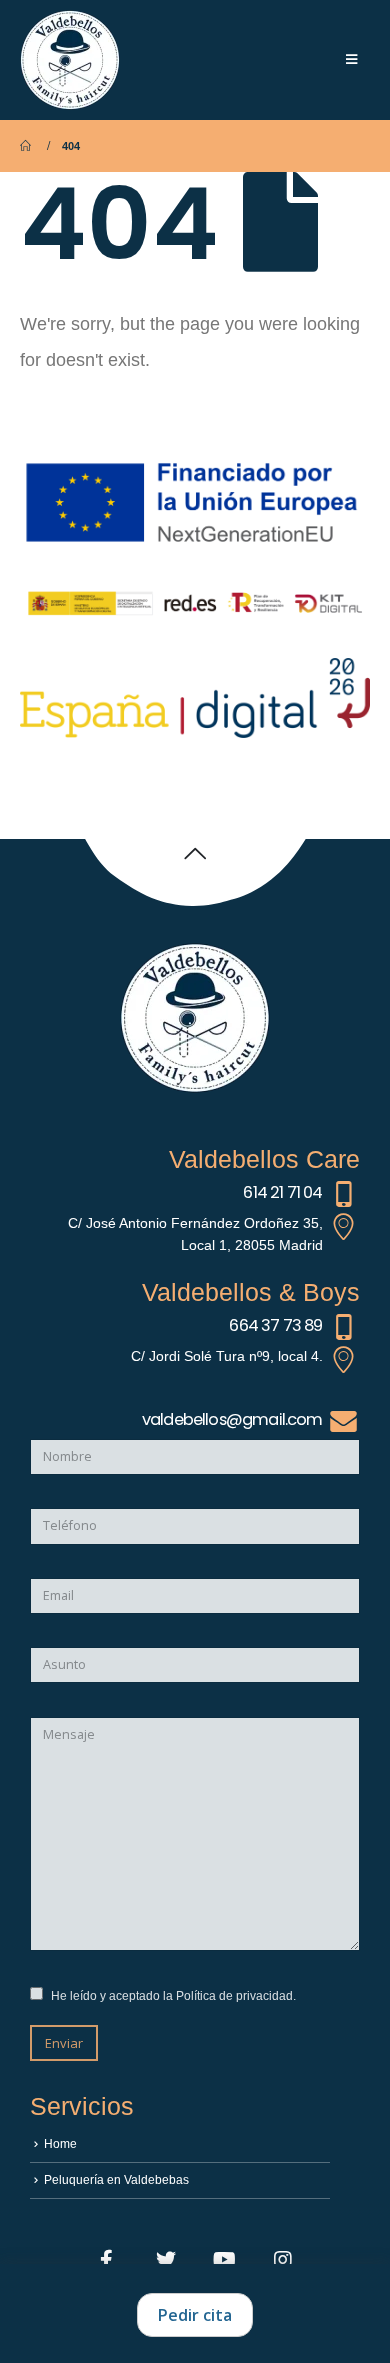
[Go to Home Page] (27, 146)
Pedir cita (195, 2315)
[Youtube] (225, 2259)
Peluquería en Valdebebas (116, 2179)
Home (60, 2143)
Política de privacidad (234, 1995)
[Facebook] (107, 2259)
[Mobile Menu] (351, 60)
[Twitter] (166, 2259)
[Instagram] (283, 2259)
